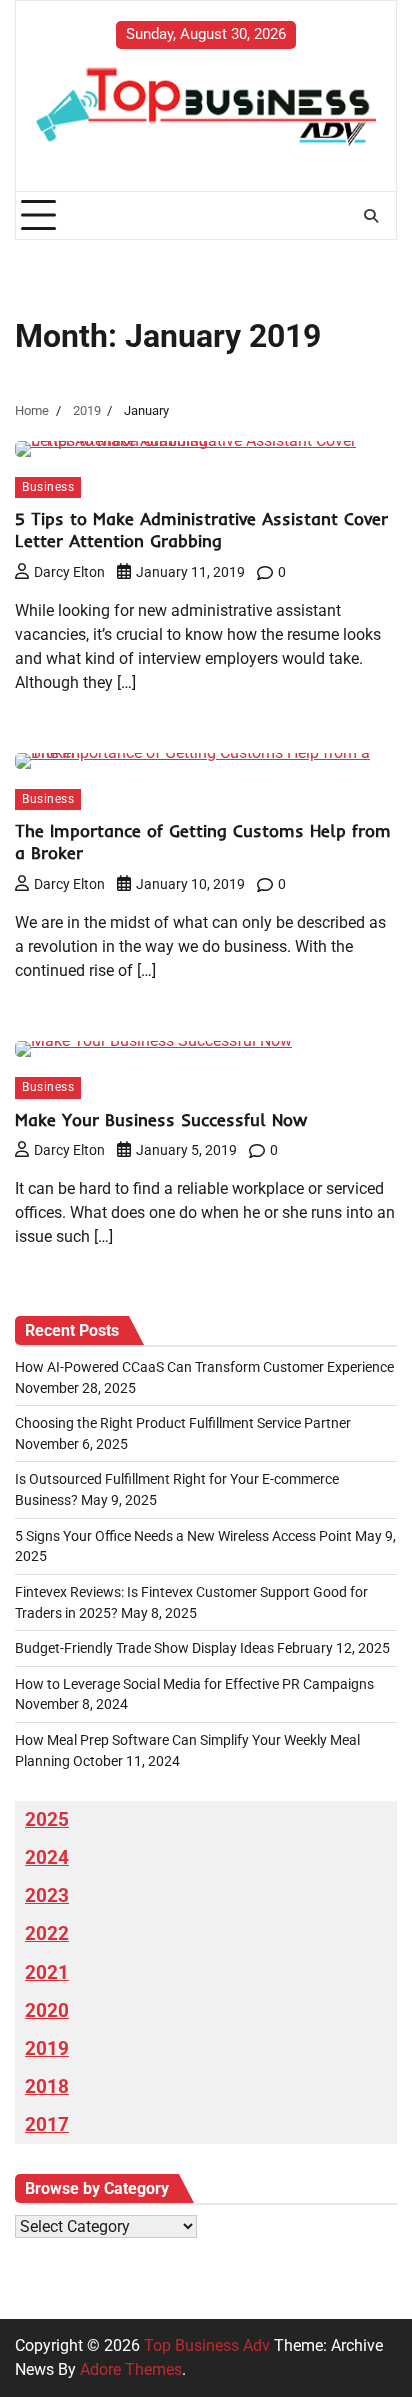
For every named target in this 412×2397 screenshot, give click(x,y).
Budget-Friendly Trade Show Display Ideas (144, 1648)
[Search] (371, 216)
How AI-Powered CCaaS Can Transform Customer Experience (204, 1367)
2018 (47, 2087)
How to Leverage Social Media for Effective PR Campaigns (194, 1684)
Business (48, 487)
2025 (47, 1820)
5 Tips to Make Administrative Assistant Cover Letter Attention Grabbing (201, 529)
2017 (47, 2125)
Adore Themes (131, 2369)
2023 (47, 1896)
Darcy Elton (69, 572)
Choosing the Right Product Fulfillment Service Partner (183, 1423)
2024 (47, 1858)
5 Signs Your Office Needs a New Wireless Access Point (183, 1536)
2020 (47, 2011)
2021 (47, 1973)
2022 (47, 1934)
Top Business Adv (207, 2345)
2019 (47, 2049)
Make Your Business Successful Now (161, 1119)
